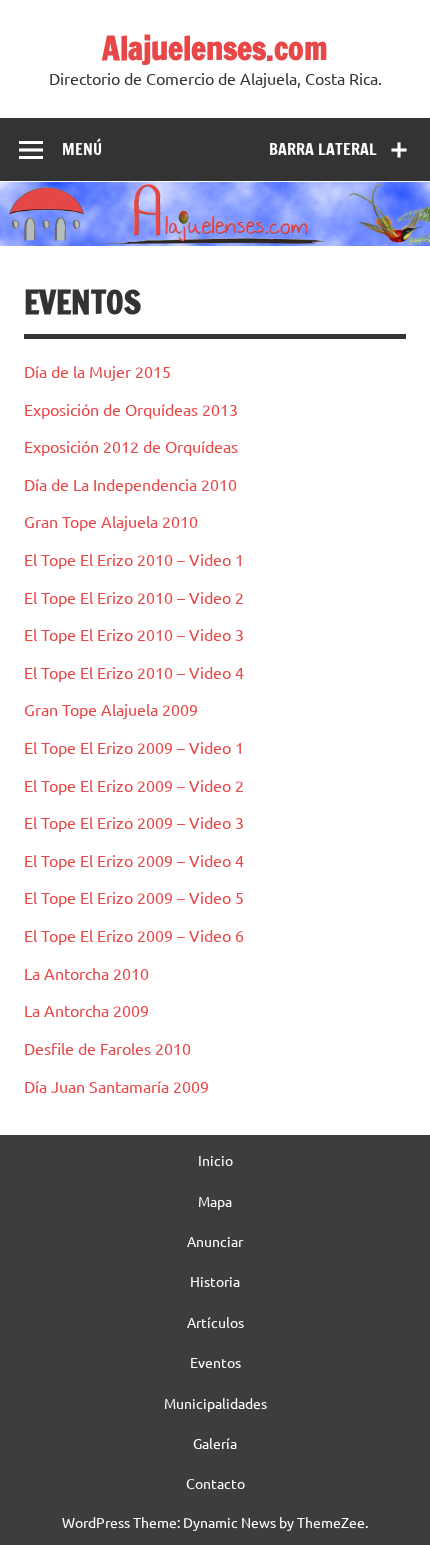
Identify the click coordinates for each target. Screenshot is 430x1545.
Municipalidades (215, 1403)
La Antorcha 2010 (86, 973)
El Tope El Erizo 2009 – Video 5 (134, 897)
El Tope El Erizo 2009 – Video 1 (134, 747)
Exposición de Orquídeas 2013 (131, 409)
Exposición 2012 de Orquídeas (131, 446)
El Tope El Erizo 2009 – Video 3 (134, 822)
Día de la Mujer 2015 (97, 371)
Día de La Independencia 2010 (130, 484)
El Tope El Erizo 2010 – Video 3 (134, 634)
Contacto (215, 1483)
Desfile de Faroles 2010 (107, 1048)
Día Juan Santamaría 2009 (116, 1086)
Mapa (215, 1201)
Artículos (215, 1322)
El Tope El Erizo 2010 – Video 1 (134, 559)
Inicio (215, 1160)
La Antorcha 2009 (86, 1010)
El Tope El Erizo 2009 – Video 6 (134, 935)
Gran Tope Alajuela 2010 (111, 521)
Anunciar (215, 1241)
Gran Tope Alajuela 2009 (111, 709)
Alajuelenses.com (215, 48)
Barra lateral (323, 149)
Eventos (215, 1362)
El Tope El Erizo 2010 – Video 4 (134, 672)
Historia (215, 1281)
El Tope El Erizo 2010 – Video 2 (134, 597)
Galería (215, 1443)
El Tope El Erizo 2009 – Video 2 (134, 785)
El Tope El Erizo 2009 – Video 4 (134, 860)
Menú (82, 149)
